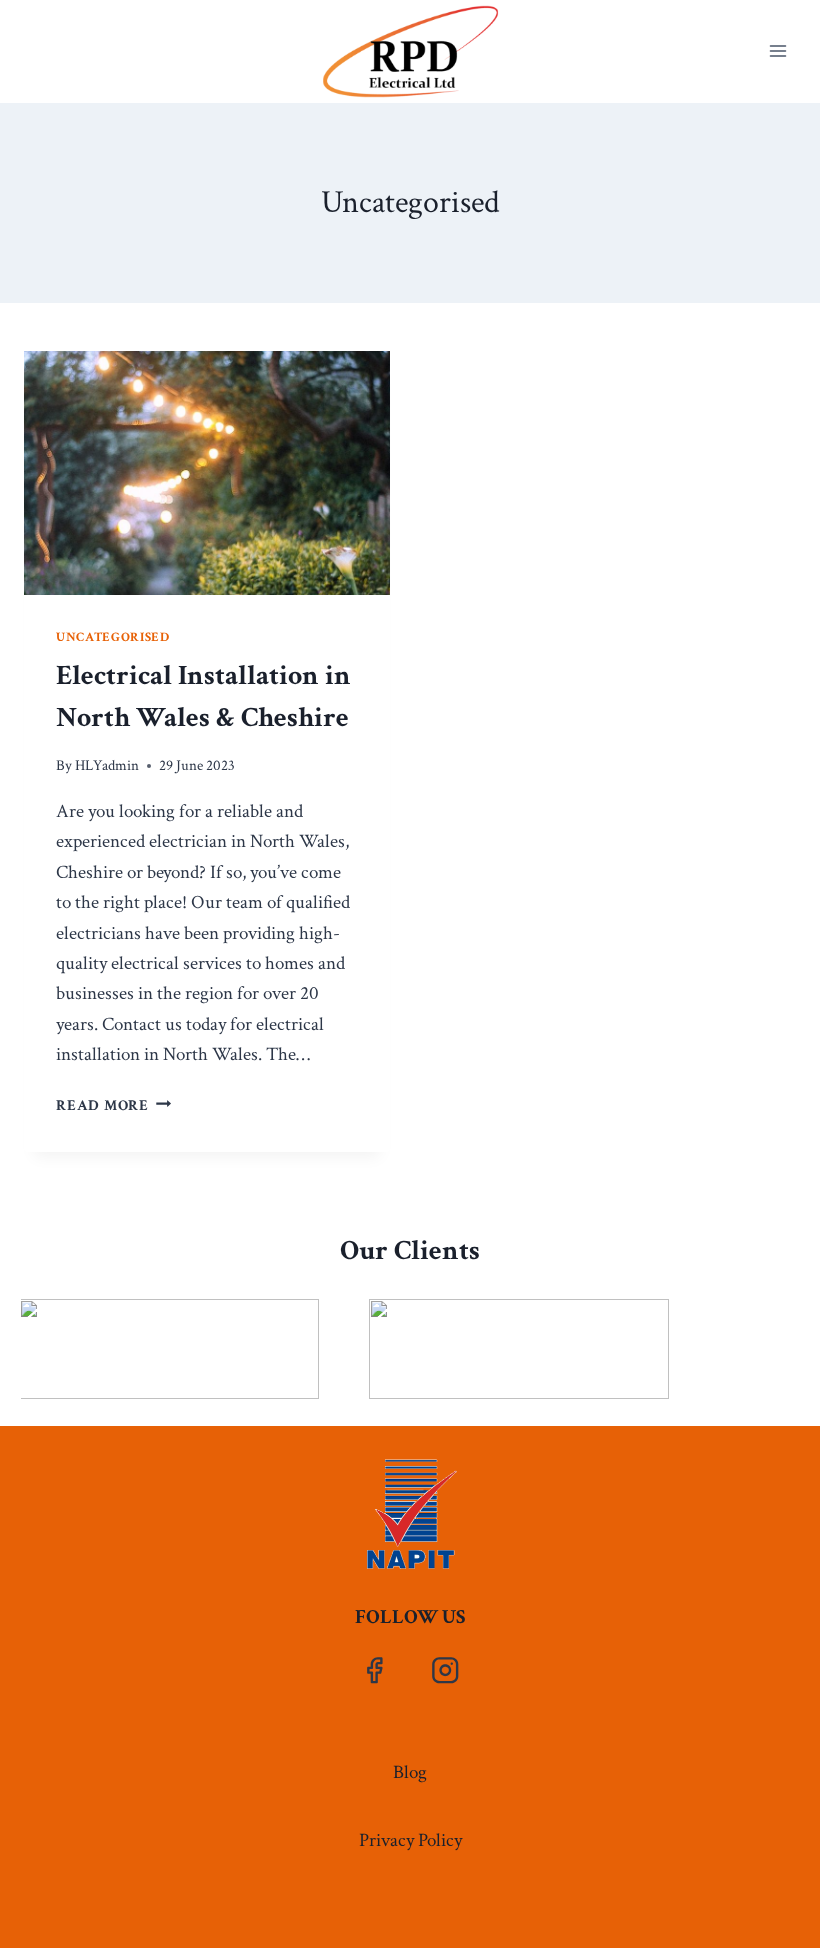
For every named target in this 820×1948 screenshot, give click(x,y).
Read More (114, 1105)
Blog (410, 1772)
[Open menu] (777, 51)
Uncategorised (113, 637)
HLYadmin (107, 765)
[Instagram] (445, 1670)
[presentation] (207, 473)
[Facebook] (374, 1670)
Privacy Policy (410, 1840)
